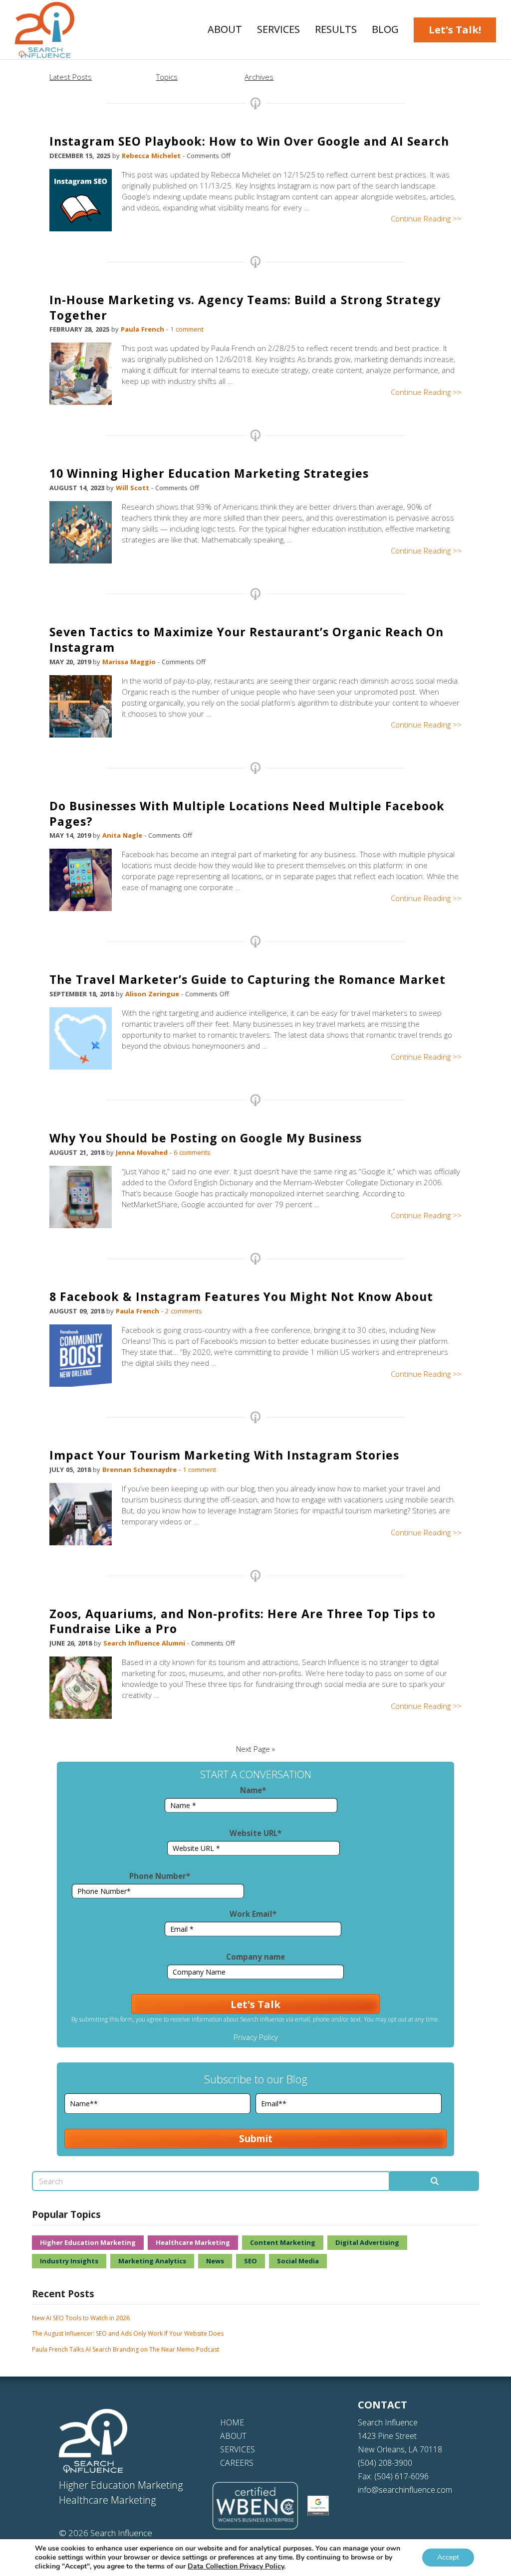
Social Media (298, 2261)
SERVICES (238, 2449)
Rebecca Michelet (152, 156)
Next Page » (255, 1749)
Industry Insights (69, 2261)
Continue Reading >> (426, 218)
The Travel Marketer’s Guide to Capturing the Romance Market (248, 979)
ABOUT (233, 2436)
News (215, 2261)
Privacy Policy (256, 2037)
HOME (232, 2422)
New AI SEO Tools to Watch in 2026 (81, 2318)
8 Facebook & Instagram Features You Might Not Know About (241, 1296)
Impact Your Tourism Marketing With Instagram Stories (224, 1455)
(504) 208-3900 (385, 2463)
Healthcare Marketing (193, 2242)
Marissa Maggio (130, 662)
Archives (259, 77)
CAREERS (237, 2463)
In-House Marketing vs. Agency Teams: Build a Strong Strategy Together (245, 307)
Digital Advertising (367, 2242)
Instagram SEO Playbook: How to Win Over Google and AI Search (249, 141)
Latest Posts (71, 77)
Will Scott (133, 488)
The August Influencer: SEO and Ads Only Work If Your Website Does (128, 2333)
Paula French (143, 329)
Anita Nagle (123, 835)
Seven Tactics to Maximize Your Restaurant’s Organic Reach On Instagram (247, 640)
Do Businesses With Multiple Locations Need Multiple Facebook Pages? (247, 814)
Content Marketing (283, 2242)
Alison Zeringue (153, 994)
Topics (167, 77)
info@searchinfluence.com (405, 2490)
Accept (448, 2557)
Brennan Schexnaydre (140, 1470)
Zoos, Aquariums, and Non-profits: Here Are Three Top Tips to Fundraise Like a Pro (243, 1621)
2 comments (184, 1311)
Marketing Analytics (152, 2261)
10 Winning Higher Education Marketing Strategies (209, 473)
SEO (251, 2261)
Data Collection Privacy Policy (236, 2566)
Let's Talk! (455, 30)
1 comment (187, 329)
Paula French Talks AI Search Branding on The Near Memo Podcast (126, 2349)
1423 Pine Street (387, 2436)
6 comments (192, 1152)
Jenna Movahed (143, 1152)
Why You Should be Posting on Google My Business (206, 1138)
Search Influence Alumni (145, 1643)
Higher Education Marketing (88, 2242)
